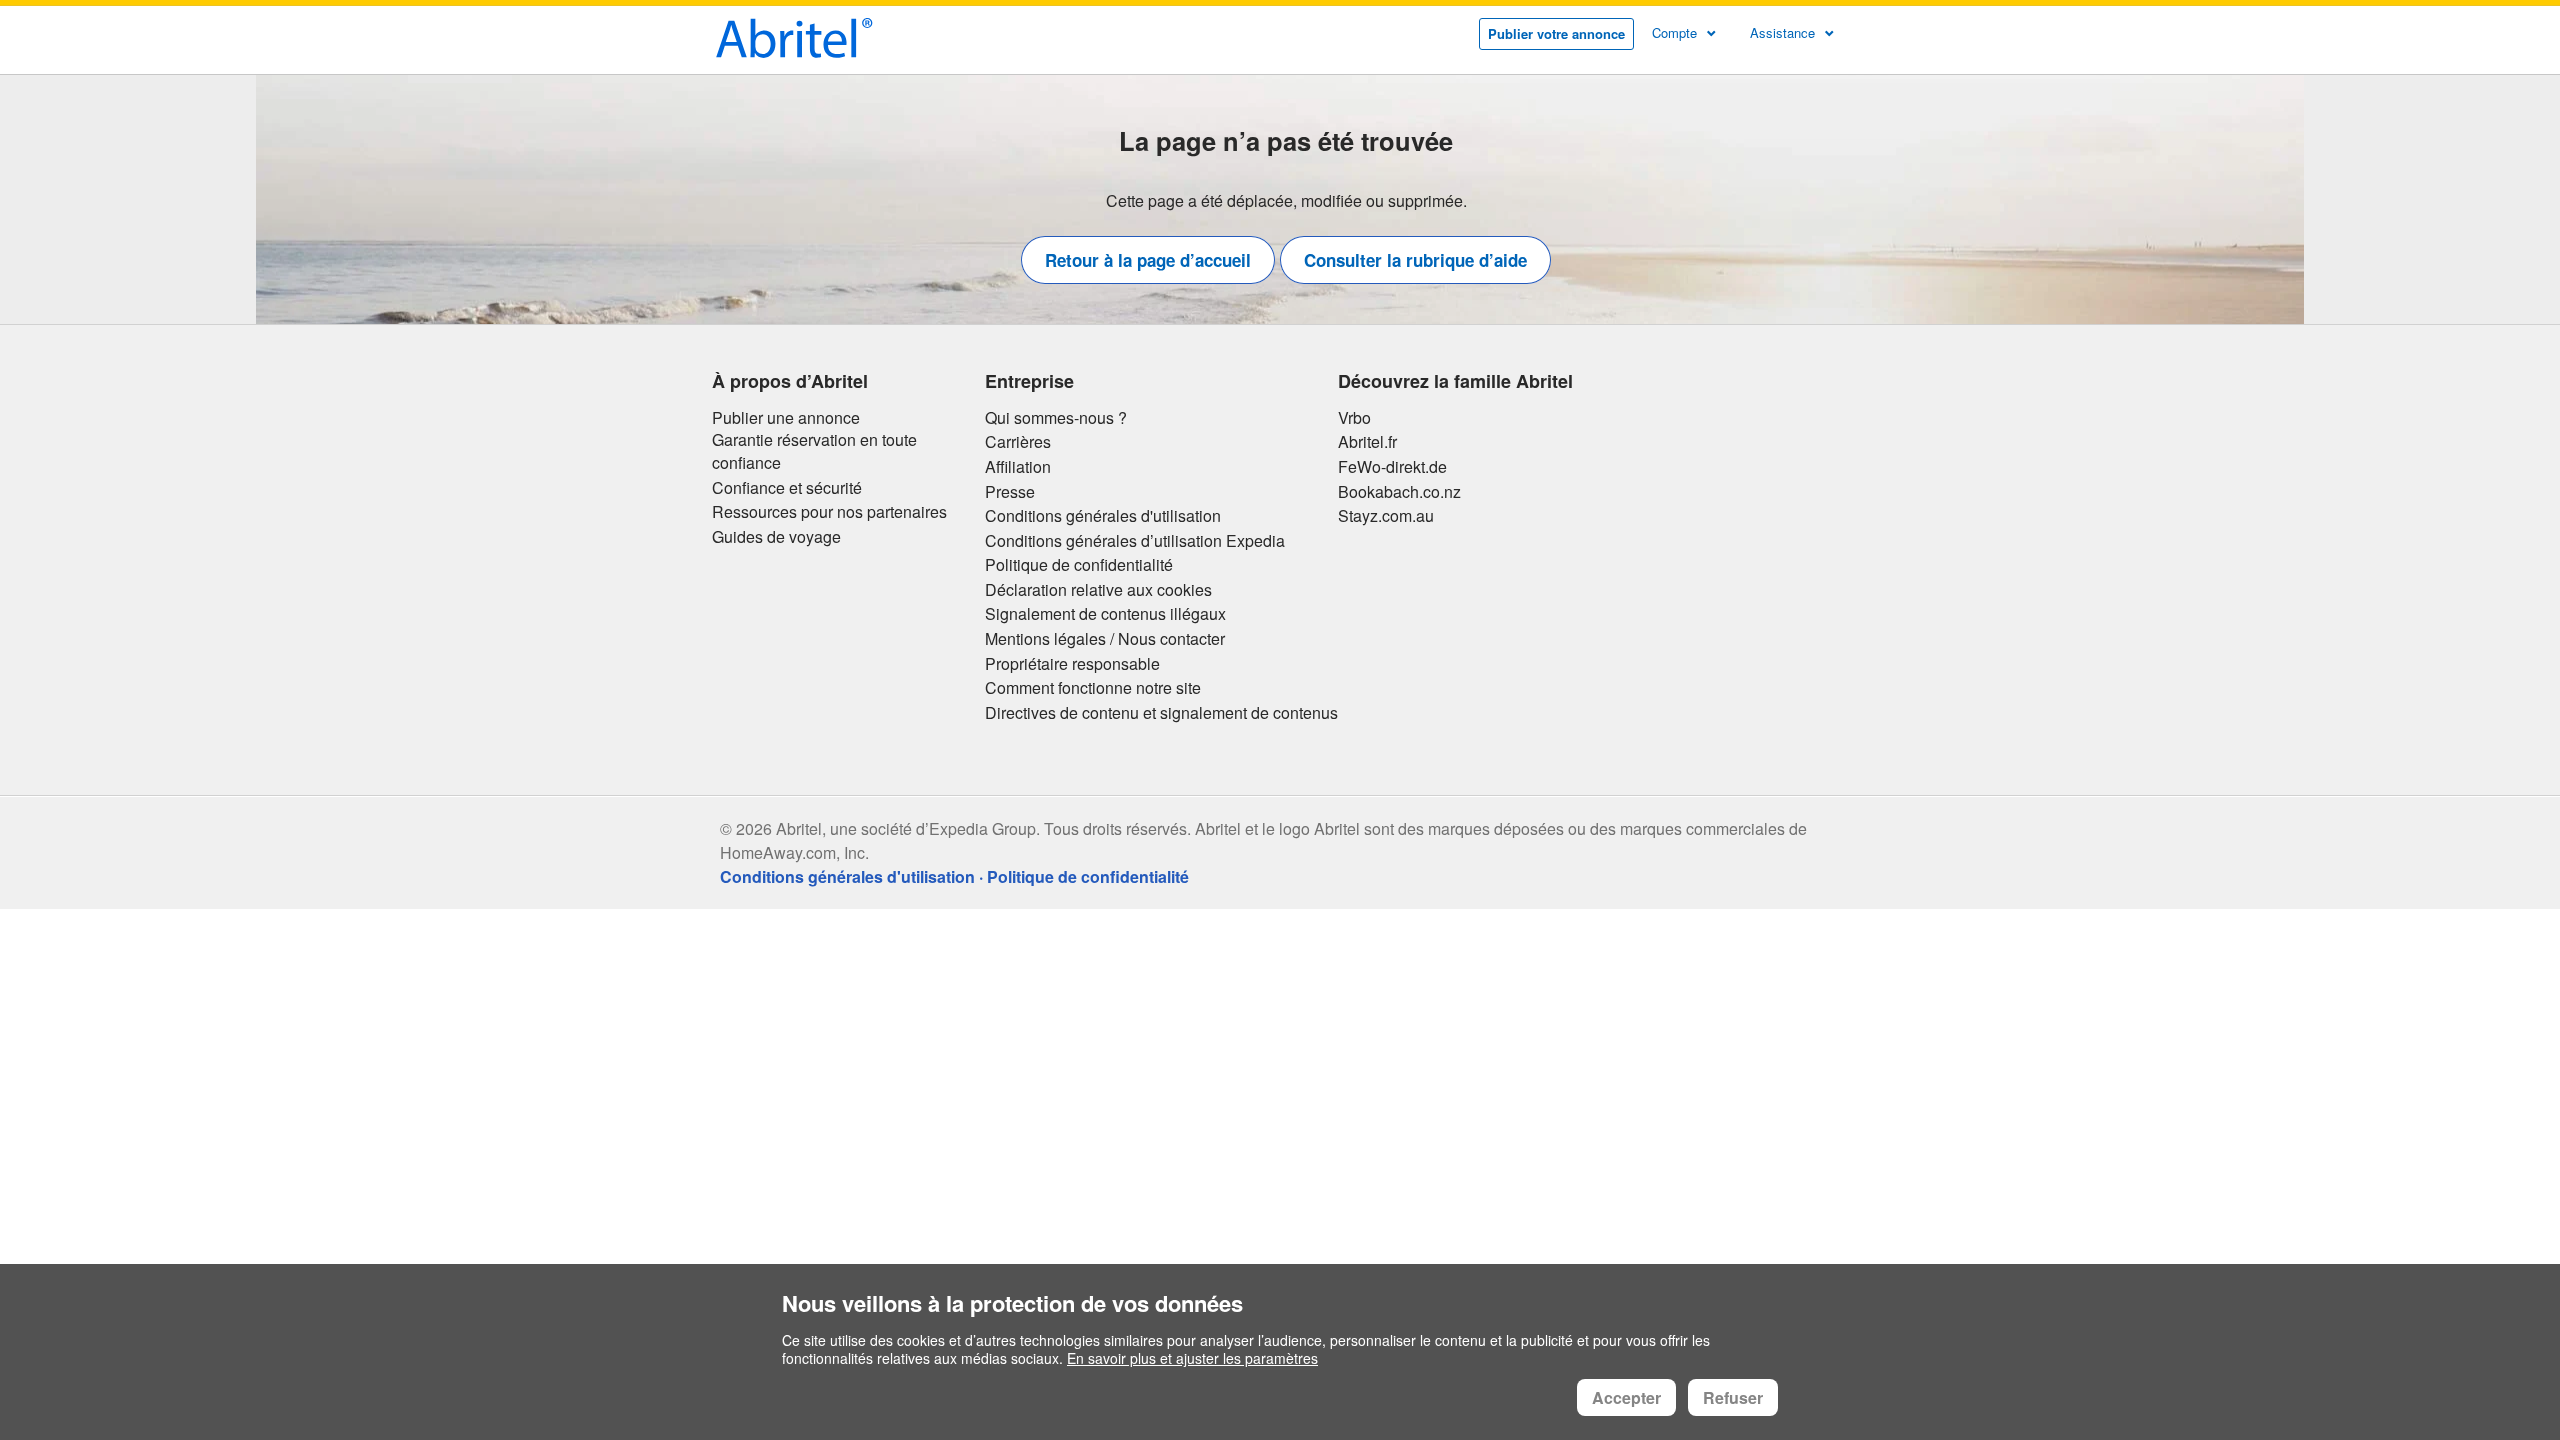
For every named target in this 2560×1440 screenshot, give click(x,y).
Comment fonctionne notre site (1093, 688)
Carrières (1018, 442)
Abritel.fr (1367, 442)
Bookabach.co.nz (1399, 492)
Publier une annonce (786, 418)
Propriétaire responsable (1072, 664)
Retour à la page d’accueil (1148, 260)
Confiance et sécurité (787, 488)
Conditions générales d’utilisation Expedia (1135, 541)
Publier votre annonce (1556, 33)
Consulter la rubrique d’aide (1415, 260)
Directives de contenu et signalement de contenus (1161, 713)
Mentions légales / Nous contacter (1105, 639)
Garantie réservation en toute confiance (814, 451)
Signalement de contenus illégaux (1105, 614)
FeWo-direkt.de (1392, 467)
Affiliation (1018, 467)
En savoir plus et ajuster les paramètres (1192, 1358)
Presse (1010, 492)
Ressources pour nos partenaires (829, 512)
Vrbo (1354, 418)
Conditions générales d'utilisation (1103, 516)
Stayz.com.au (1386, 516)
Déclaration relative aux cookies (1098, 590)
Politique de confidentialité (1079, 565)
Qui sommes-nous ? (1056, 418)
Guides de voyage (776, 537)
